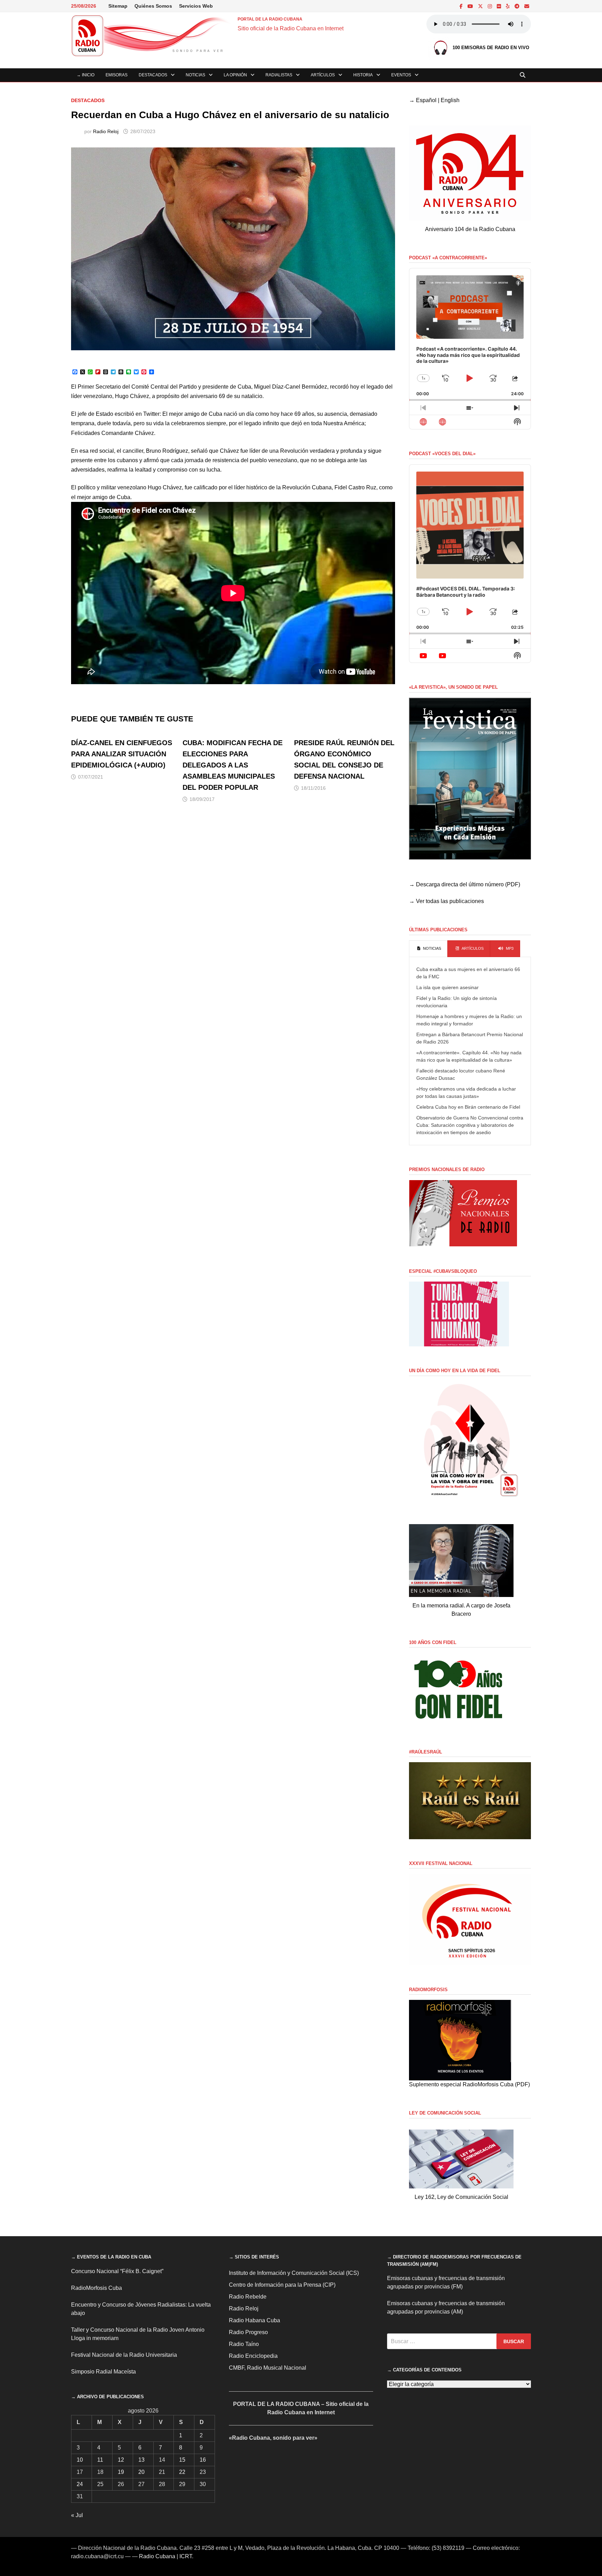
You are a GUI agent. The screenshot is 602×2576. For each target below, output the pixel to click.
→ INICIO (86, 75)
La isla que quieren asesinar (447, 987)
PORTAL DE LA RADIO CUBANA (270, 19)
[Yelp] (508, 6)
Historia (363, 75)
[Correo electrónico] (527, 6)
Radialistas (279, 75)
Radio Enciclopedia (253, 2356)
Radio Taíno (244, 2344)
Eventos (401, 75)
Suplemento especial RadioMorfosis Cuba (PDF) (469, 2084)
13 (141, 2460)
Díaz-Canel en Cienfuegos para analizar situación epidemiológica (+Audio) (122, 754)
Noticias (195, 75)
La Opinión (235, 75)
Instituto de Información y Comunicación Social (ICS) (294, 2273)
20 (141, 2472)
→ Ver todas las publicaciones (446, 901)
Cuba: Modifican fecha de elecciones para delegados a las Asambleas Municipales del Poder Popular (233, 765)
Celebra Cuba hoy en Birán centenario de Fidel (468, 1107)
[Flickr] (500, 6)
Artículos (323, 75)
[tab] (428, 949)
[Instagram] (491, 6)
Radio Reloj (106, 131)
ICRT (186, 2556)
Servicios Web (196, 6)
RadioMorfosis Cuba (97, 2288)
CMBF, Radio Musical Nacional (268, 2368)
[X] (481, 6)
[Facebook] (462, 6)
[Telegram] (518, 6)
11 (100, 2460)
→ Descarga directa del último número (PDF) (465, 884)
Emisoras (117, 75)
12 (121, 2460)
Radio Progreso (248, 2332)
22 (182, 2472)
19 (121, 2472)
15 (182, 2460)
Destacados (153, 75)
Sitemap (118, 6)
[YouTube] (471, 6)
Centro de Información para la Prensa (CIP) (282, 2285)
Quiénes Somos (153, 6)
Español (426, 100)
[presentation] (428, 949)
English (450, 100)
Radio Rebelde (248, 2297)
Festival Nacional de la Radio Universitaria (124, 2355)
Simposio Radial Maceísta (103, 2372)
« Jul (77, 2515)
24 (80, 2484)
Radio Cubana (157, 2556)
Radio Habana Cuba (254, 2320)
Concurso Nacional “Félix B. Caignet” (117, 2271)
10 (80, 2460)
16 (203, 2460)
